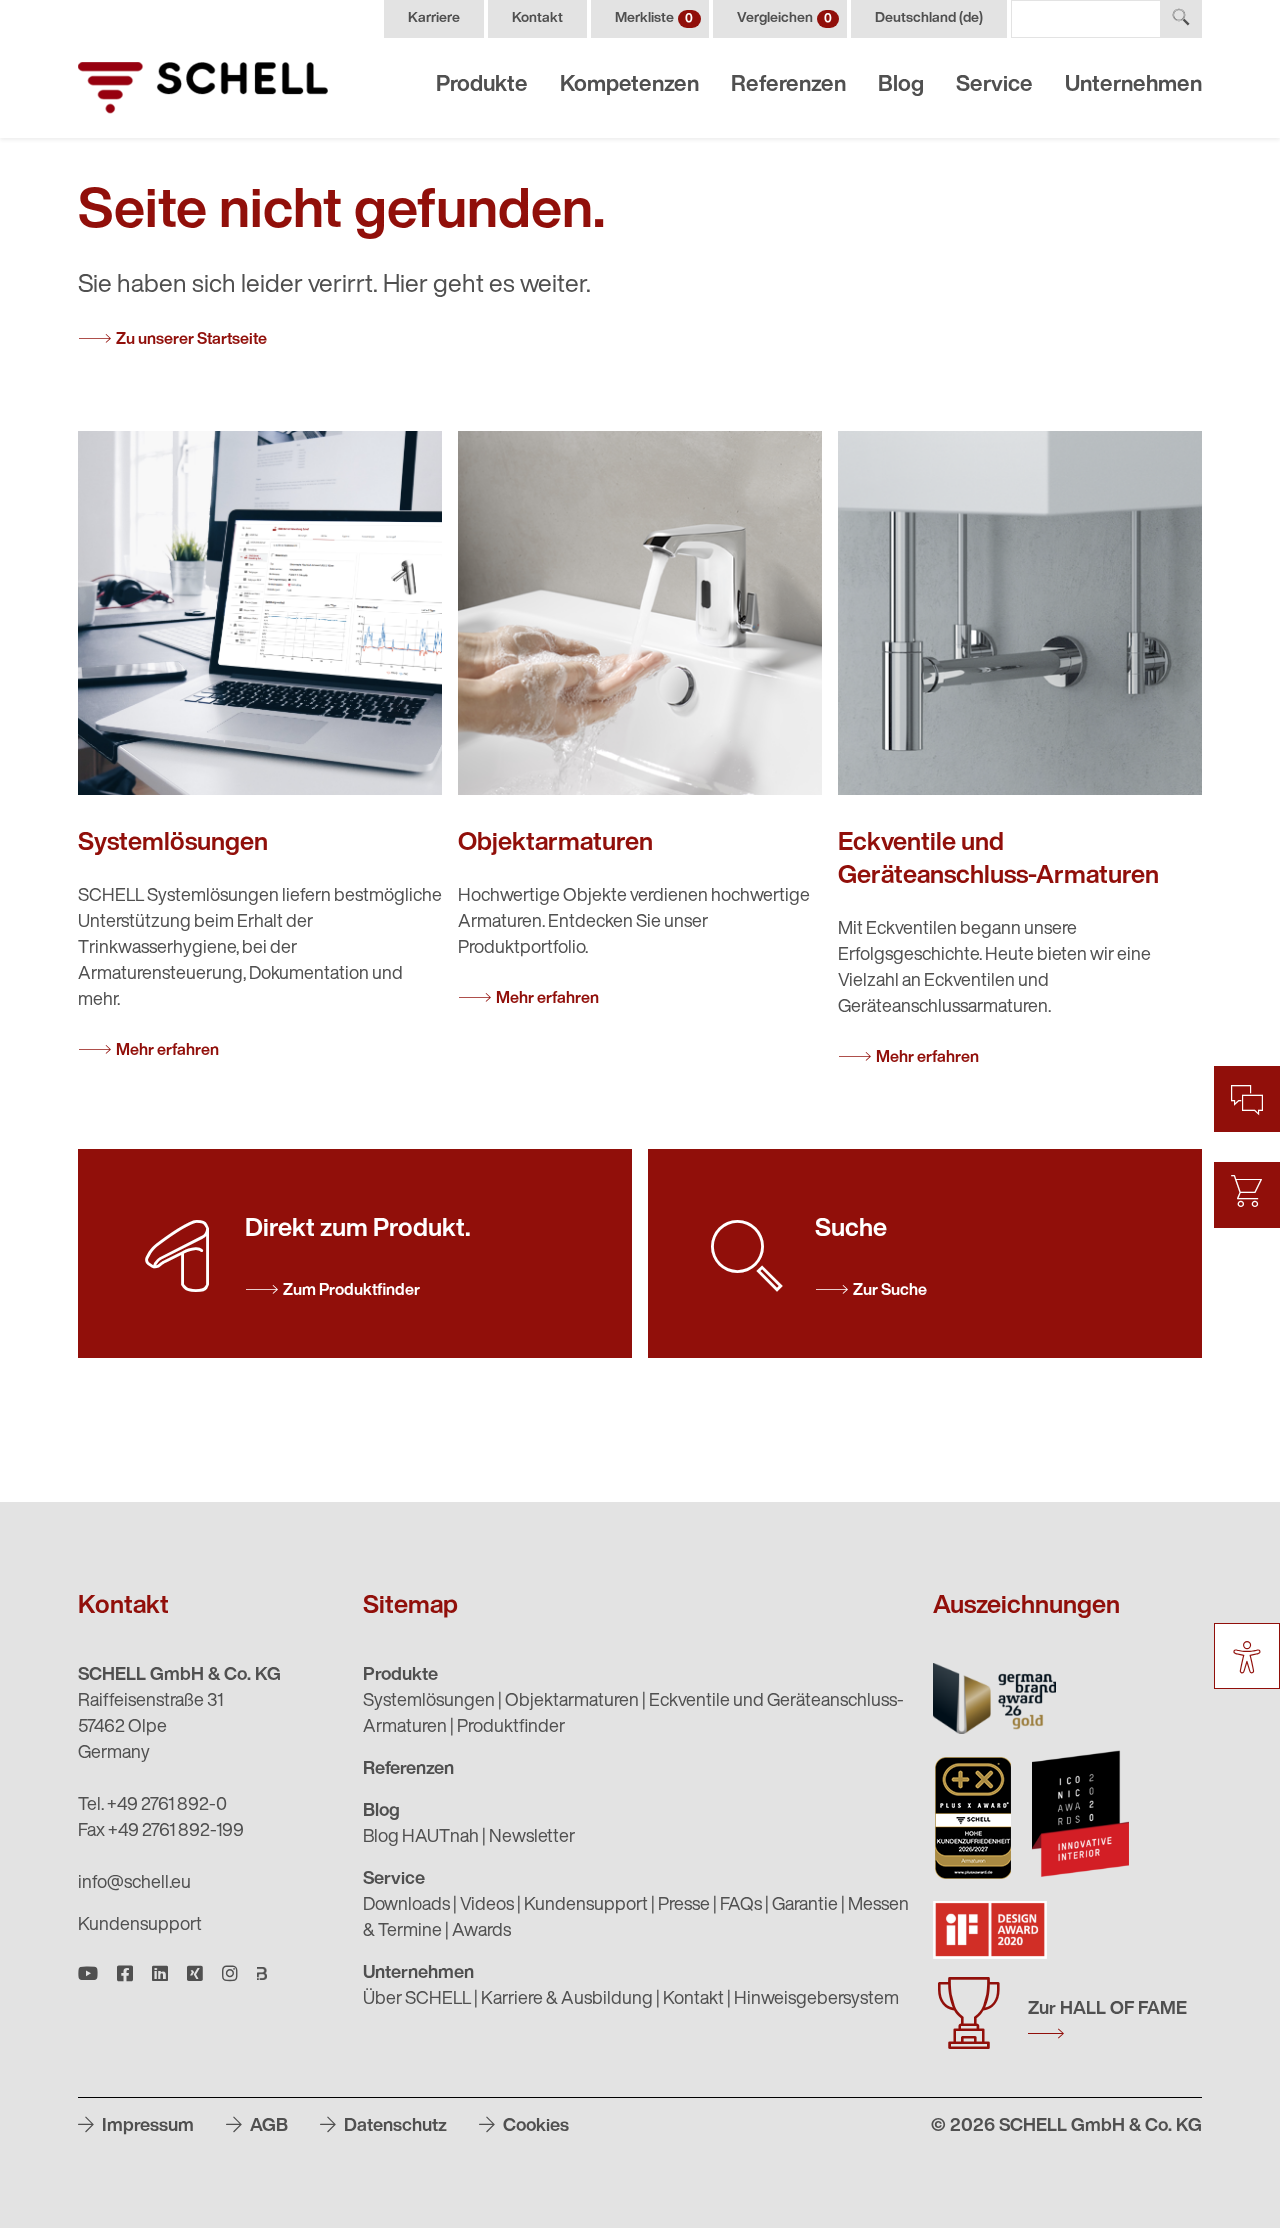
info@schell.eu (134, 1884)
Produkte (482, 85)
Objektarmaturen (572, 1702)
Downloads (406, 1906)
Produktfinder (511, 1728)
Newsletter (532, 1838)
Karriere (434, 18)
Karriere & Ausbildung (567, 2000)
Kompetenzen (629, 85)
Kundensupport (140, 1926)
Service (994, 85)
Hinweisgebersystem (816, 2000)
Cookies (534, 2127)
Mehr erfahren (167, 1051)
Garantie (805, 1906)
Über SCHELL (417, 2000)
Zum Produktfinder (351, 1291)
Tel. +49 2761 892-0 (152, 1806)
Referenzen (788, 85)
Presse (684, 1906)
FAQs (741, 1906)
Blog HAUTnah (421, 1838)
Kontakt (537, 18)
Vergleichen (784, 18)
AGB (267, 2127)
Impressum (146, 2127)
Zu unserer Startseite (191, 340)
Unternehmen (1133, 85)
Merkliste (654, 18)
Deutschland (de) (929, 18)
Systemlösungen (429, 1702)
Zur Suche (890, 1291)
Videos (487, 1906)
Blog (901, 85)
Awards (481, 1932)
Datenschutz (393, 2127)
